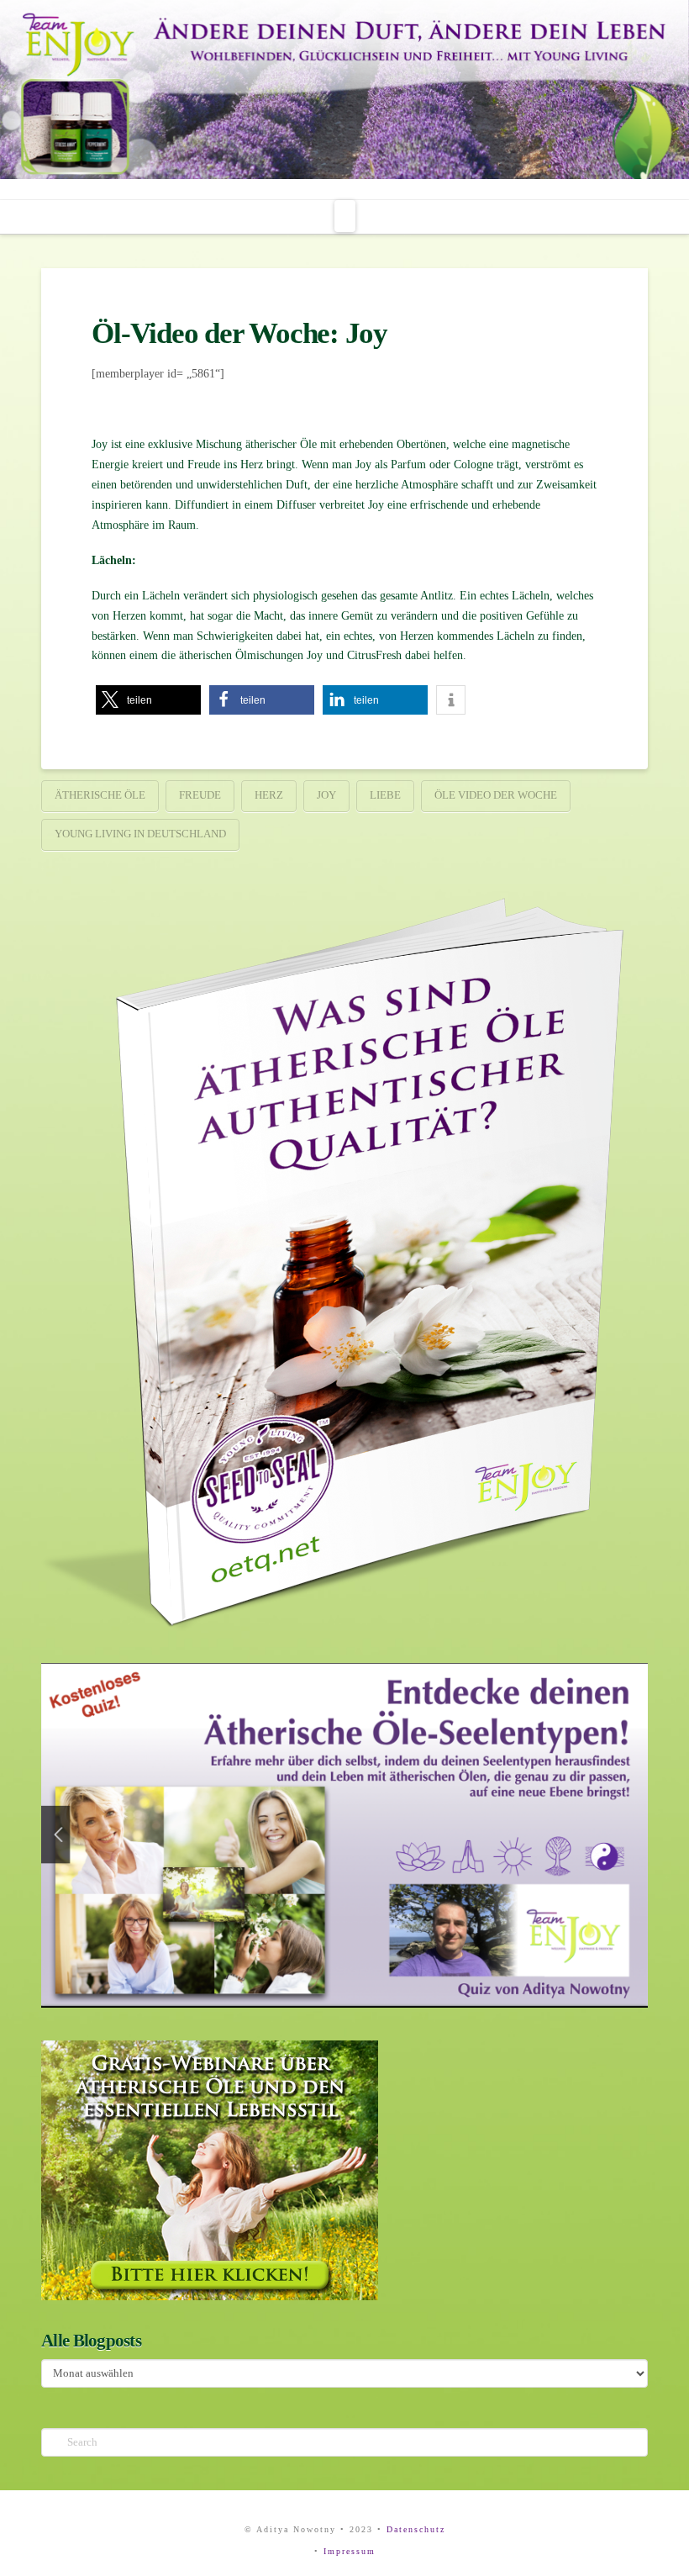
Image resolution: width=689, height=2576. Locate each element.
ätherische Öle (100, 795)
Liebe (385, 795)
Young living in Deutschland (140, 834)
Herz (269, 795)
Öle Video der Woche (496, 795)
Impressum (350, 2551)
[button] (345, 216)
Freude (200, 795)
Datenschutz (416, 2529)
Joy (326, 795)
